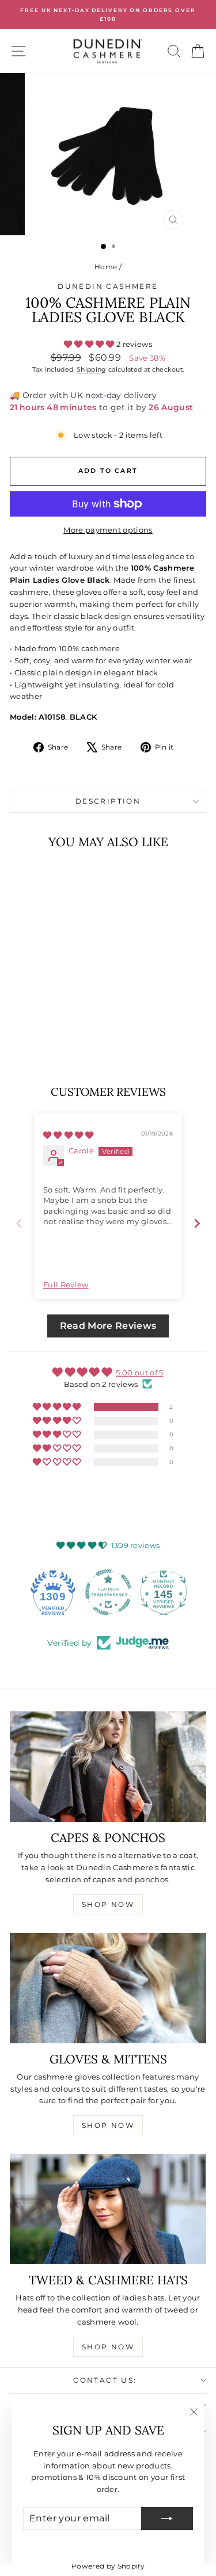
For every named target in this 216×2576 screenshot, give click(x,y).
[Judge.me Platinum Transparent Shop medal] (108, 1592)
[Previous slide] (19, 1223)
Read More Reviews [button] (108, 1326)
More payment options (108, 530)
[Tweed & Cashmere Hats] (108, 2209)
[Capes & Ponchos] (108, 1767)
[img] (69, 1135)
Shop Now (108, 1904)
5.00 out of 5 (139, 1373)
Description (108, 801)
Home (106, 267)
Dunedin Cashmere (108, 286)
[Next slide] (197, 1223)
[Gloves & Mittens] (108, 1988)
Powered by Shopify (108, 2566)
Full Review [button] (66, 1285)
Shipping (92, 369)
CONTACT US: (105, 2380)
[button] (90, 344)
